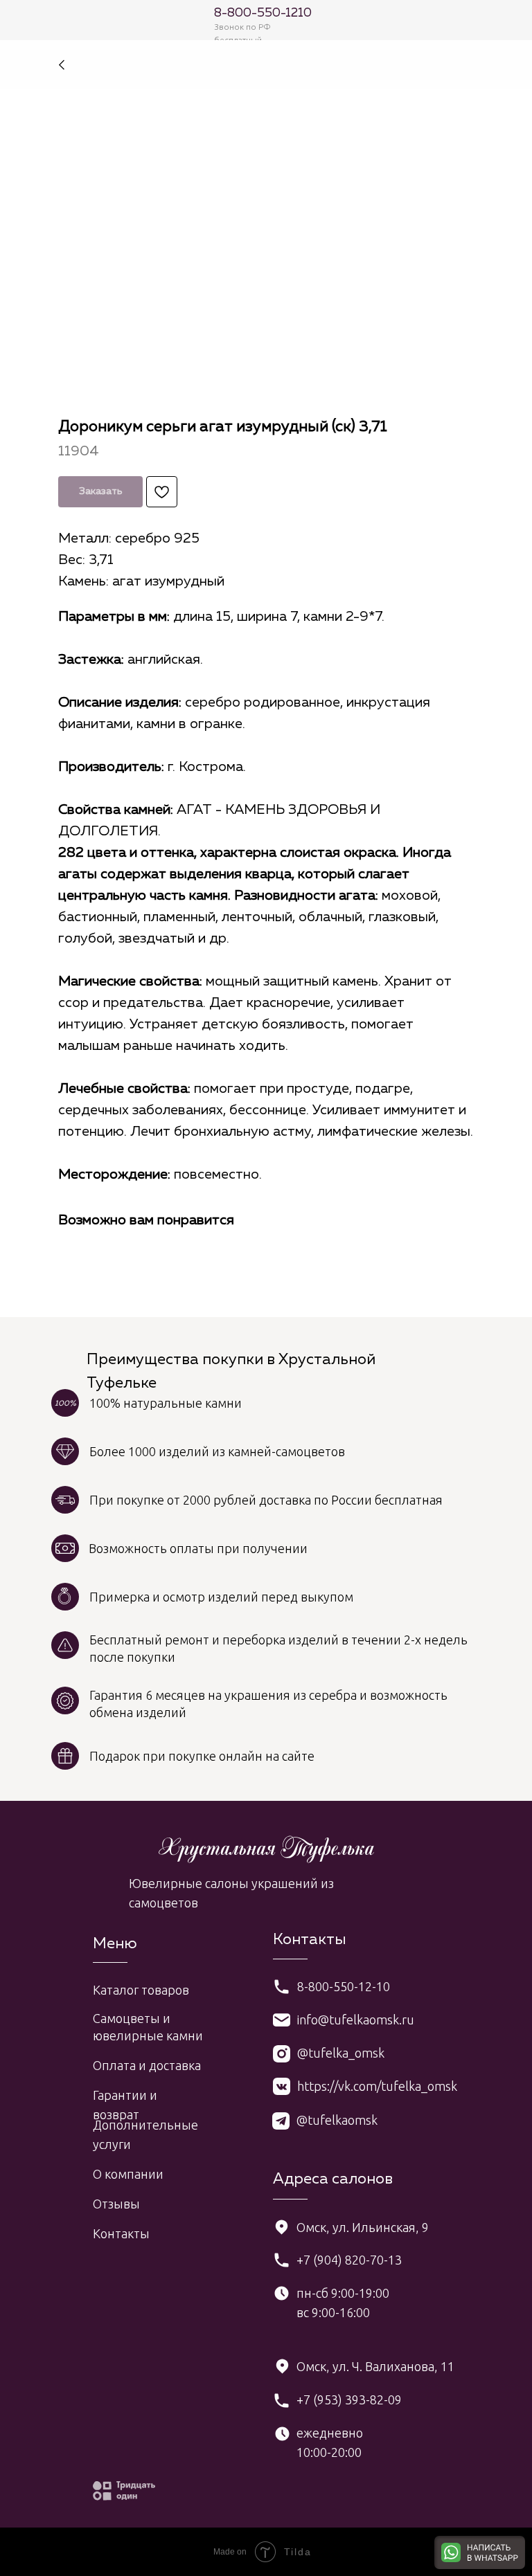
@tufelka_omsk (341, 2053)
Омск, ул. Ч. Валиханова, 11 (375, 2366)
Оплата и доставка (147, 2065)
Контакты (121, 2233)
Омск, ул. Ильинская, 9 (363, 2227)
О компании (128, 2174)
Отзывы (116, 2204)
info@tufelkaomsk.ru (356, 2020)
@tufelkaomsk (337, 2120)
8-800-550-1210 (263, 13)
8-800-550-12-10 (344, 1986)
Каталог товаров (141, 1990)
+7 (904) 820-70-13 (349, 2260)
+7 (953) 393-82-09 (349, 2400)
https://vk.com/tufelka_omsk (377, 2086)
